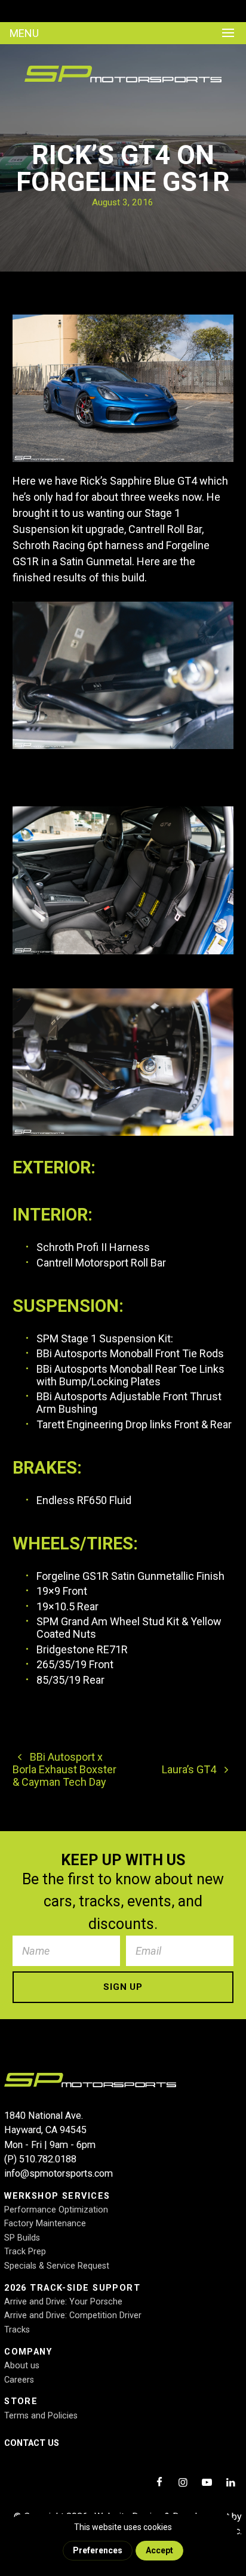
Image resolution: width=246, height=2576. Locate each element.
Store (21, 2401)
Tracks (17, 2330)
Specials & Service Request (57, 2266)
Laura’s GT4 (190, 1769)
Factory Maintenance (45, 2224)
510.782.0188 (48, 2159)
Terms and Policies (41, 2416)
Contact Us (32, 2443)
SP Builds (22, 2238)
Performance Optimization (56, 2210)
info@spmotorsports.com (59, 2173)
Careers (19, 2380)
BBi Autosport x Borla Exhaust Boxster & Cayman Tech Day (64, 1769)
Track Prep (25, 2252)
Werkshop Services (57, 2196)
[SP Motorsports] (123, 84)
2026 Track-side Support (72, 2288)
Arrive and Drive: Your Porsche (63, 2302)
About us (22, 2366)
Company (28, 2352)
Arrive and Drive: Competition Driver (73, 2315)
